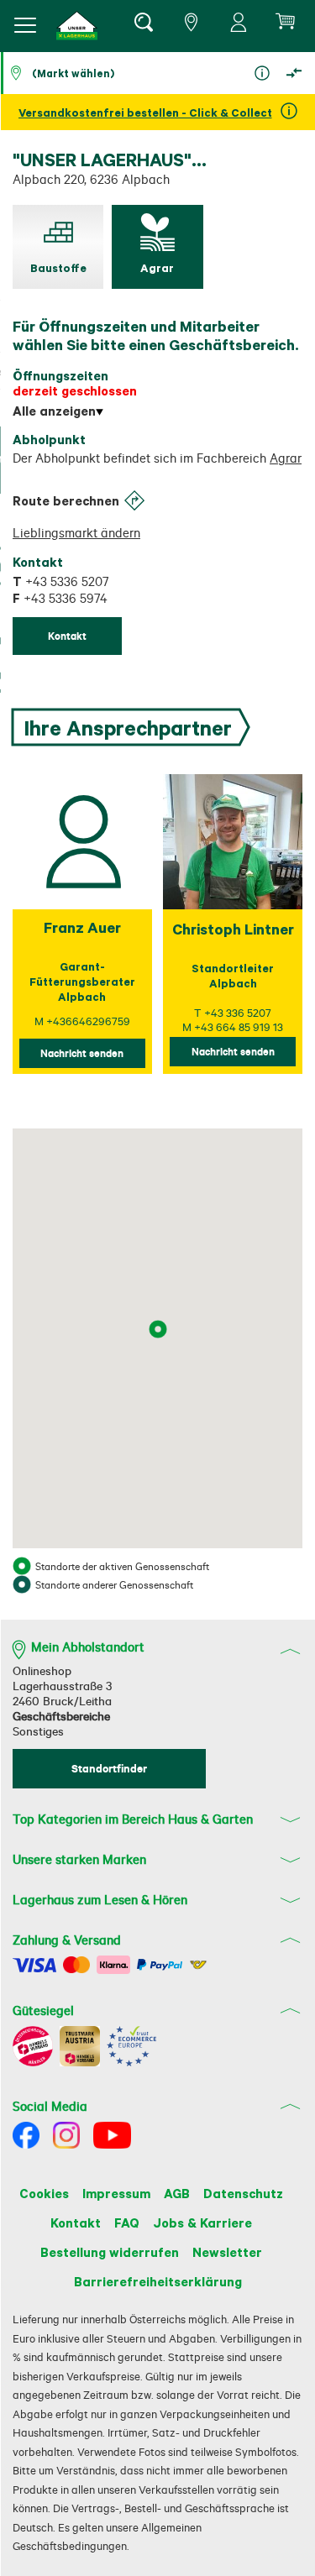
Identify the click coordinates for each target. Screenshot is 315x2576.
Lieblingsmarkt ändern (76, 533)
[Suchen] (143, 25)
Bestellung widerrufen (110, 2252)
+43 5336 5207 (60, 581)
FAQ (127, 2223)
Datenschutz (243, 2193)
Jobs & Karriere (202, 2223)
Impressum (116, 2193)
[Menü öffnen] (25, 25)
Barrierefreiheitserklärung (158, 2281)
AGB (177, 2193)
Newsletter (227, 2252)
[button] (77, 26)
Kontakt (76, 2223)
